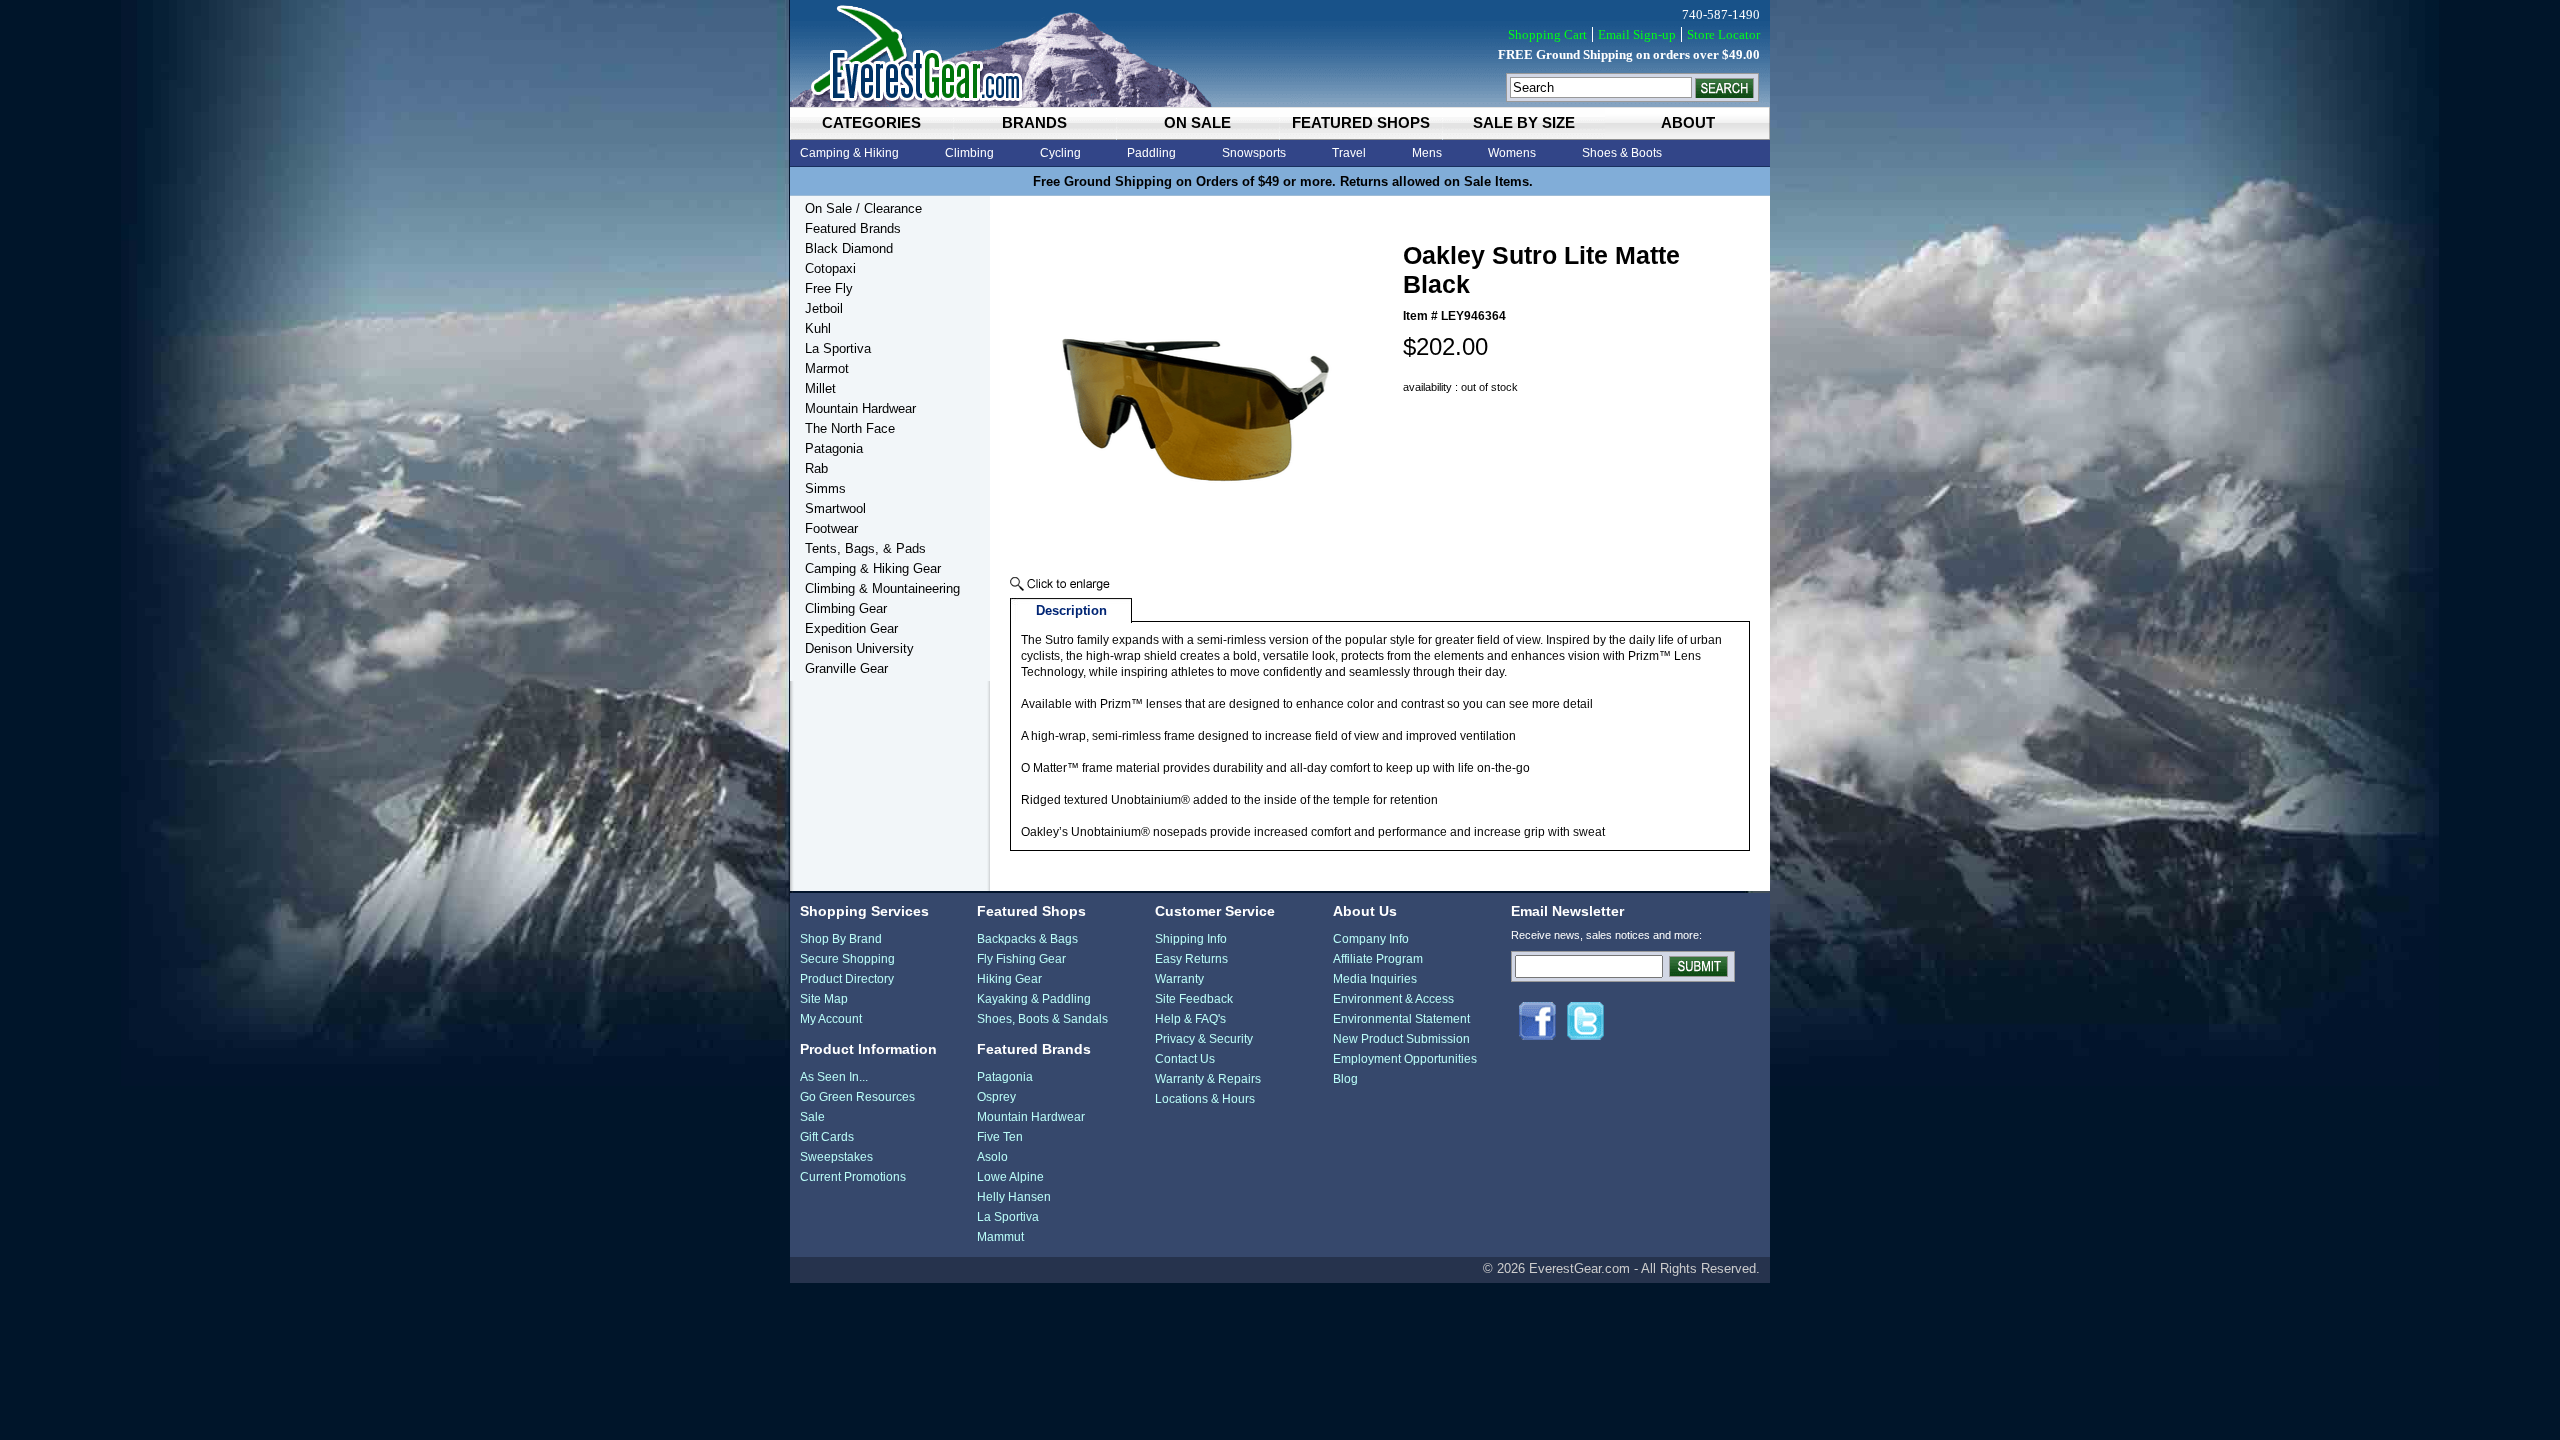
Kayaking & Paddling (1034, 999)
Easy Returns (1191, 959)
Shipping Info (1191, 939)
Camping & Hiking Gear (873, 568)
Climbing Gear (846, 608)
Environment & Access (1393, 999)
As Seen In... (834, 1077)
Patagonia (834, 448)
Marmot (827, 368)
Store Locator (1723, 34)
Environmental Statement (1401, 1019)
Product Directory (847, 979)
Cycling (1060, 153)
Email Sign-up (1637, 34)
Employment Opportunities (1405, 1059)
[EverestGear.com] (1280, 53)
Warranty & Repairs (1208, 1079)
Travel (1349, 153)
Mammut (1000, 1237)
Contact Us (1185, 1059)
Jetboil (824, 308)
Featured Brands (853, 228)
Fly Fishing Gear (1021, 959)
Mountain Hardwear (860, 408)
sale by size (1524, 122)
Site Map (824, 999)
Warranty (1179, 979)
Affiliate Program (1378, 959)
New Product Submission (1401, 1039)
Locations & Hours (1205, 1099)
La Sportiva (838, 348)
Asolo (992, 1157)
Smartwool (835, 508)
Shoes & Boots (1622, 153)
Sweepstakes (836, 1157)
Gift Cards (827, 1137)
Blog (1345, 1079)
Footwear (831, 528)
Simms (825, 488)
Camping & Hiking (849, 153)
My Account (831, 1019)
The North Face (850, 428)
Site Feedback (1194, 999)
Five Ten (1000, 1137)
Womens (1512, 153)
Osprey (996, 1097)
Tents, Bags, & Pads (865, 548)
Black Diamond (849, 248)
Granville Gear (846, 668)
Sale (812, 1117)
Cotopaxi (830, 268)
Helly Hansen (1014, 1197)
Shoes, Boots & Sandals (1042, 1019)
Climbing (969, 153)
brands (1034, 122)
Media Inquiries (1375, 979)
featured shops (1361, 122)
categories (871, 122)
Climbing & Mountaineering (882, 588)
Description (1071, 610)
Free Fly (829, 288)
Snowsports (1254, 153)
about (1688, 122)
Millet (820, 388)
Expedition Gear (851, 628)
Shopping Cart (1547, 34)
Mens (1427, 153)
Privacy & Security (1204, 1039)
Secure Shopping (847, 959)
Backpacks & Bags (1027, 939)
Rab (816, 468)
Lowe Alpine (1010, 1177)
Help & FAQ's (1190, 1019)
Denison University (859, 648)
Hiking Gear (1009, 979)
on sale (1197, 122)
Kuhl (818, 328)
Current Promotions (853, 1177)
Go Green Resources (857, 1097)
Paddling (1151, 153)
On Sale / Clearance (863, 208)
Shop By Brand (841, 939)
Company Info (1371, 939)
